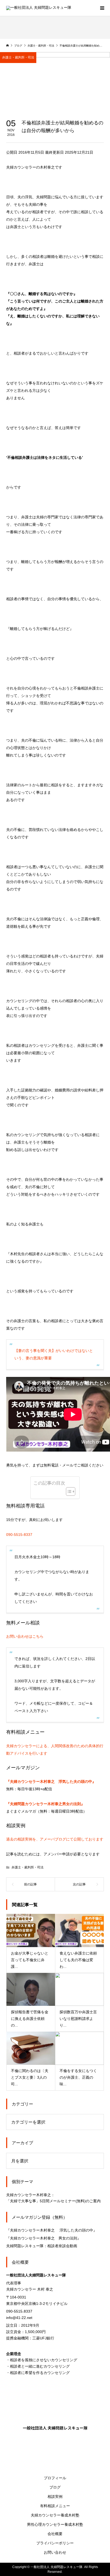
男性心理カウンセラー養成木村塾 (55, 2524)
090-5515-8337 (19, 1535)
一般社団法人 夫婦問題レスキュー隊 (55, 2428)
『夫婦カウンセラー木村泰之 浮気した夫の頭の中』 (52, 2230)
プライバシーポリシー (55, 2543)
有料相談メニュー (55, 2506)
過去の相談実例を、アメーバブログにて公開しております (55, 1839)
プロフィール (55, 2478)
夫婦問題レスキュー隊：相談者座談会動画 (42, 2246)
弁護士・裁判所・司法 (18, 57)
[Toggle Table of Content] (68, 1491)
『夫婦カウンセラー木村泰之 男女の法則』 (44, 2238)
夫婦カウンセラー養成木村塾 (55, 2515)
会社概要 (55, 2534)
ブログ (55, 2487)
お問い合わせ (55, 2552)
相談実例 (55, 2497)
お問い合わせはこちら (25, 1636)
